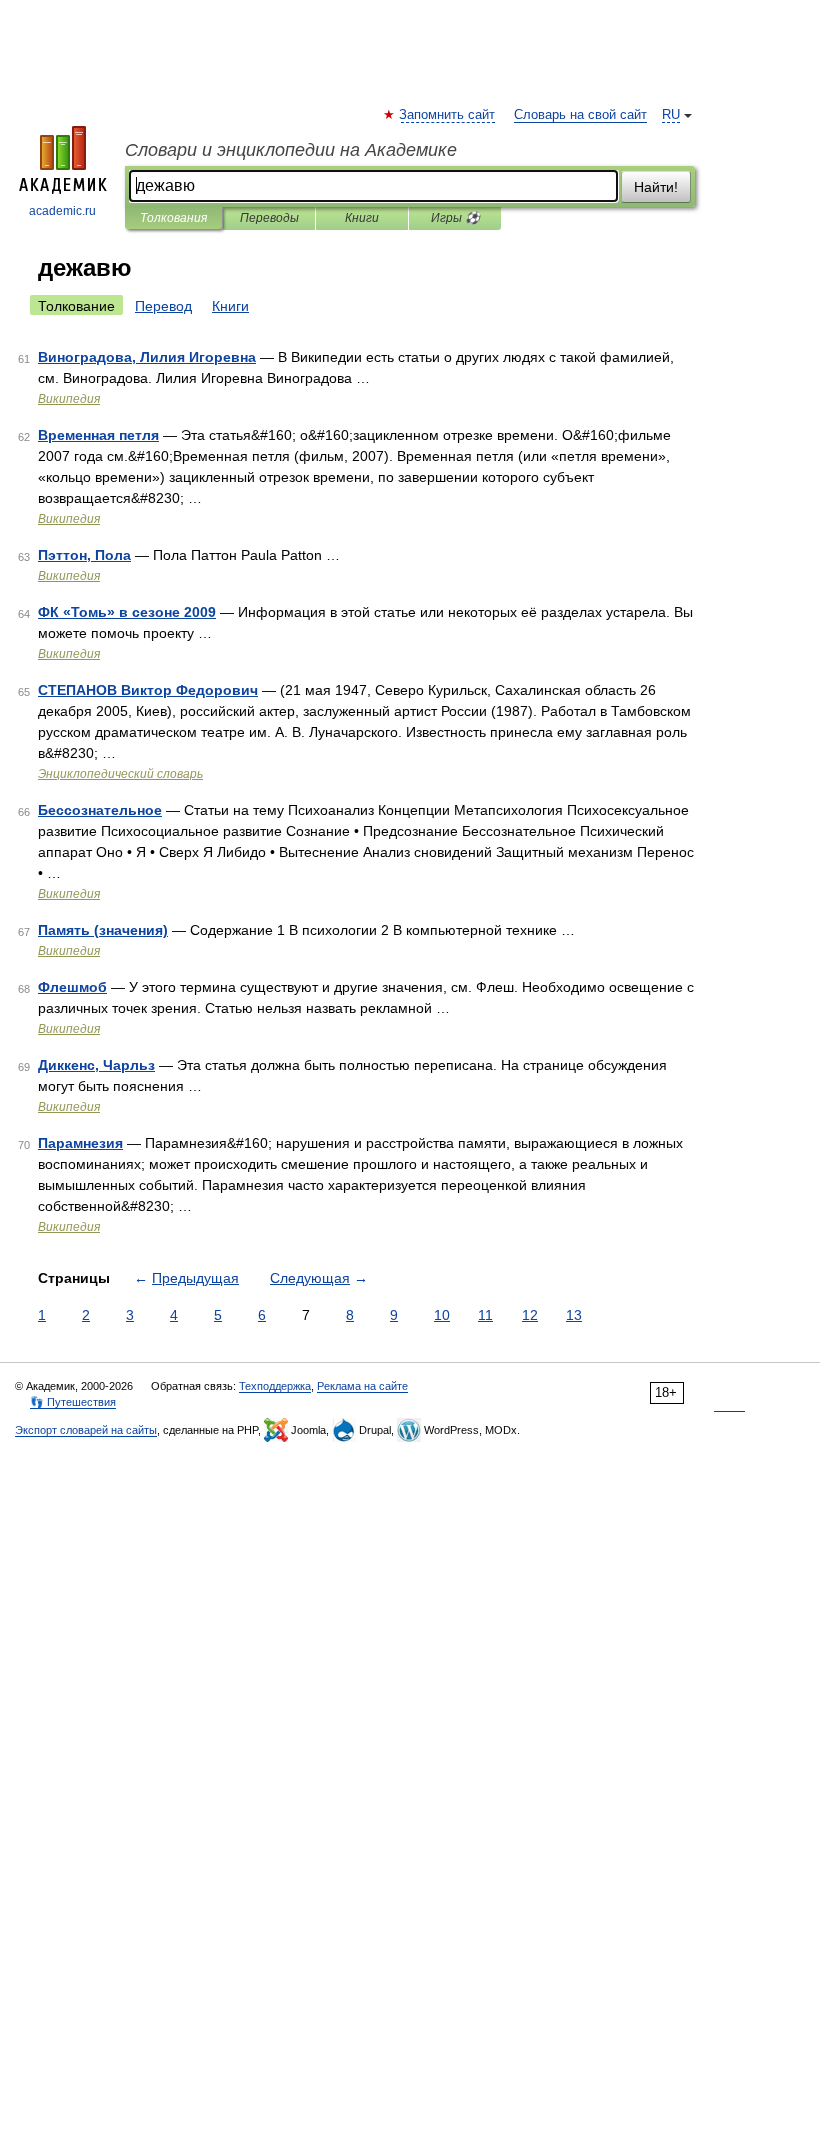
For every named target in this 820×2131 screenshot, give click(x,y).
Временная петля (98, 435)
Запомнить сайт (448, 115)
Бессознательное (100, 810)
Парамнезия (80, 1143)
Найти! (656, 187)
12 (530, 1315)
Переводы (269, 218)
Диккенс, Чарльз (96, 1065)
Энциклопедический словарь (120, 774)
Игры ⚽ (455, 218)
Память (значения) (103, 930)
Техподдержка (275, 1386)
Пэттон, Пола (84, 555)
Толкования (173, 218)
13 (574, 1315)
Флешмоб (72, 987)
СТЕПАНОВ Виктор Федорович (148, 690)
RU (671, 115)
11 (485, 1315)
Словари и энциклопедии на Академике (291, 150)
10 (442, 1315)
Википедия (69, 399)
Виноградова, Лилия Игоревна (147, 357)
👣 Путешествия (73, 1402)
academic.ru (62, 211)
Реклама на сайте (362, 1386)
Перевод (163, 306)
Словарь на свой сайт (580, 115)
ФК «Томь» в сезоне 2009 (127, 612)
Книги (362, 218)
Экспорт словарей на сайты (86, 1430)
